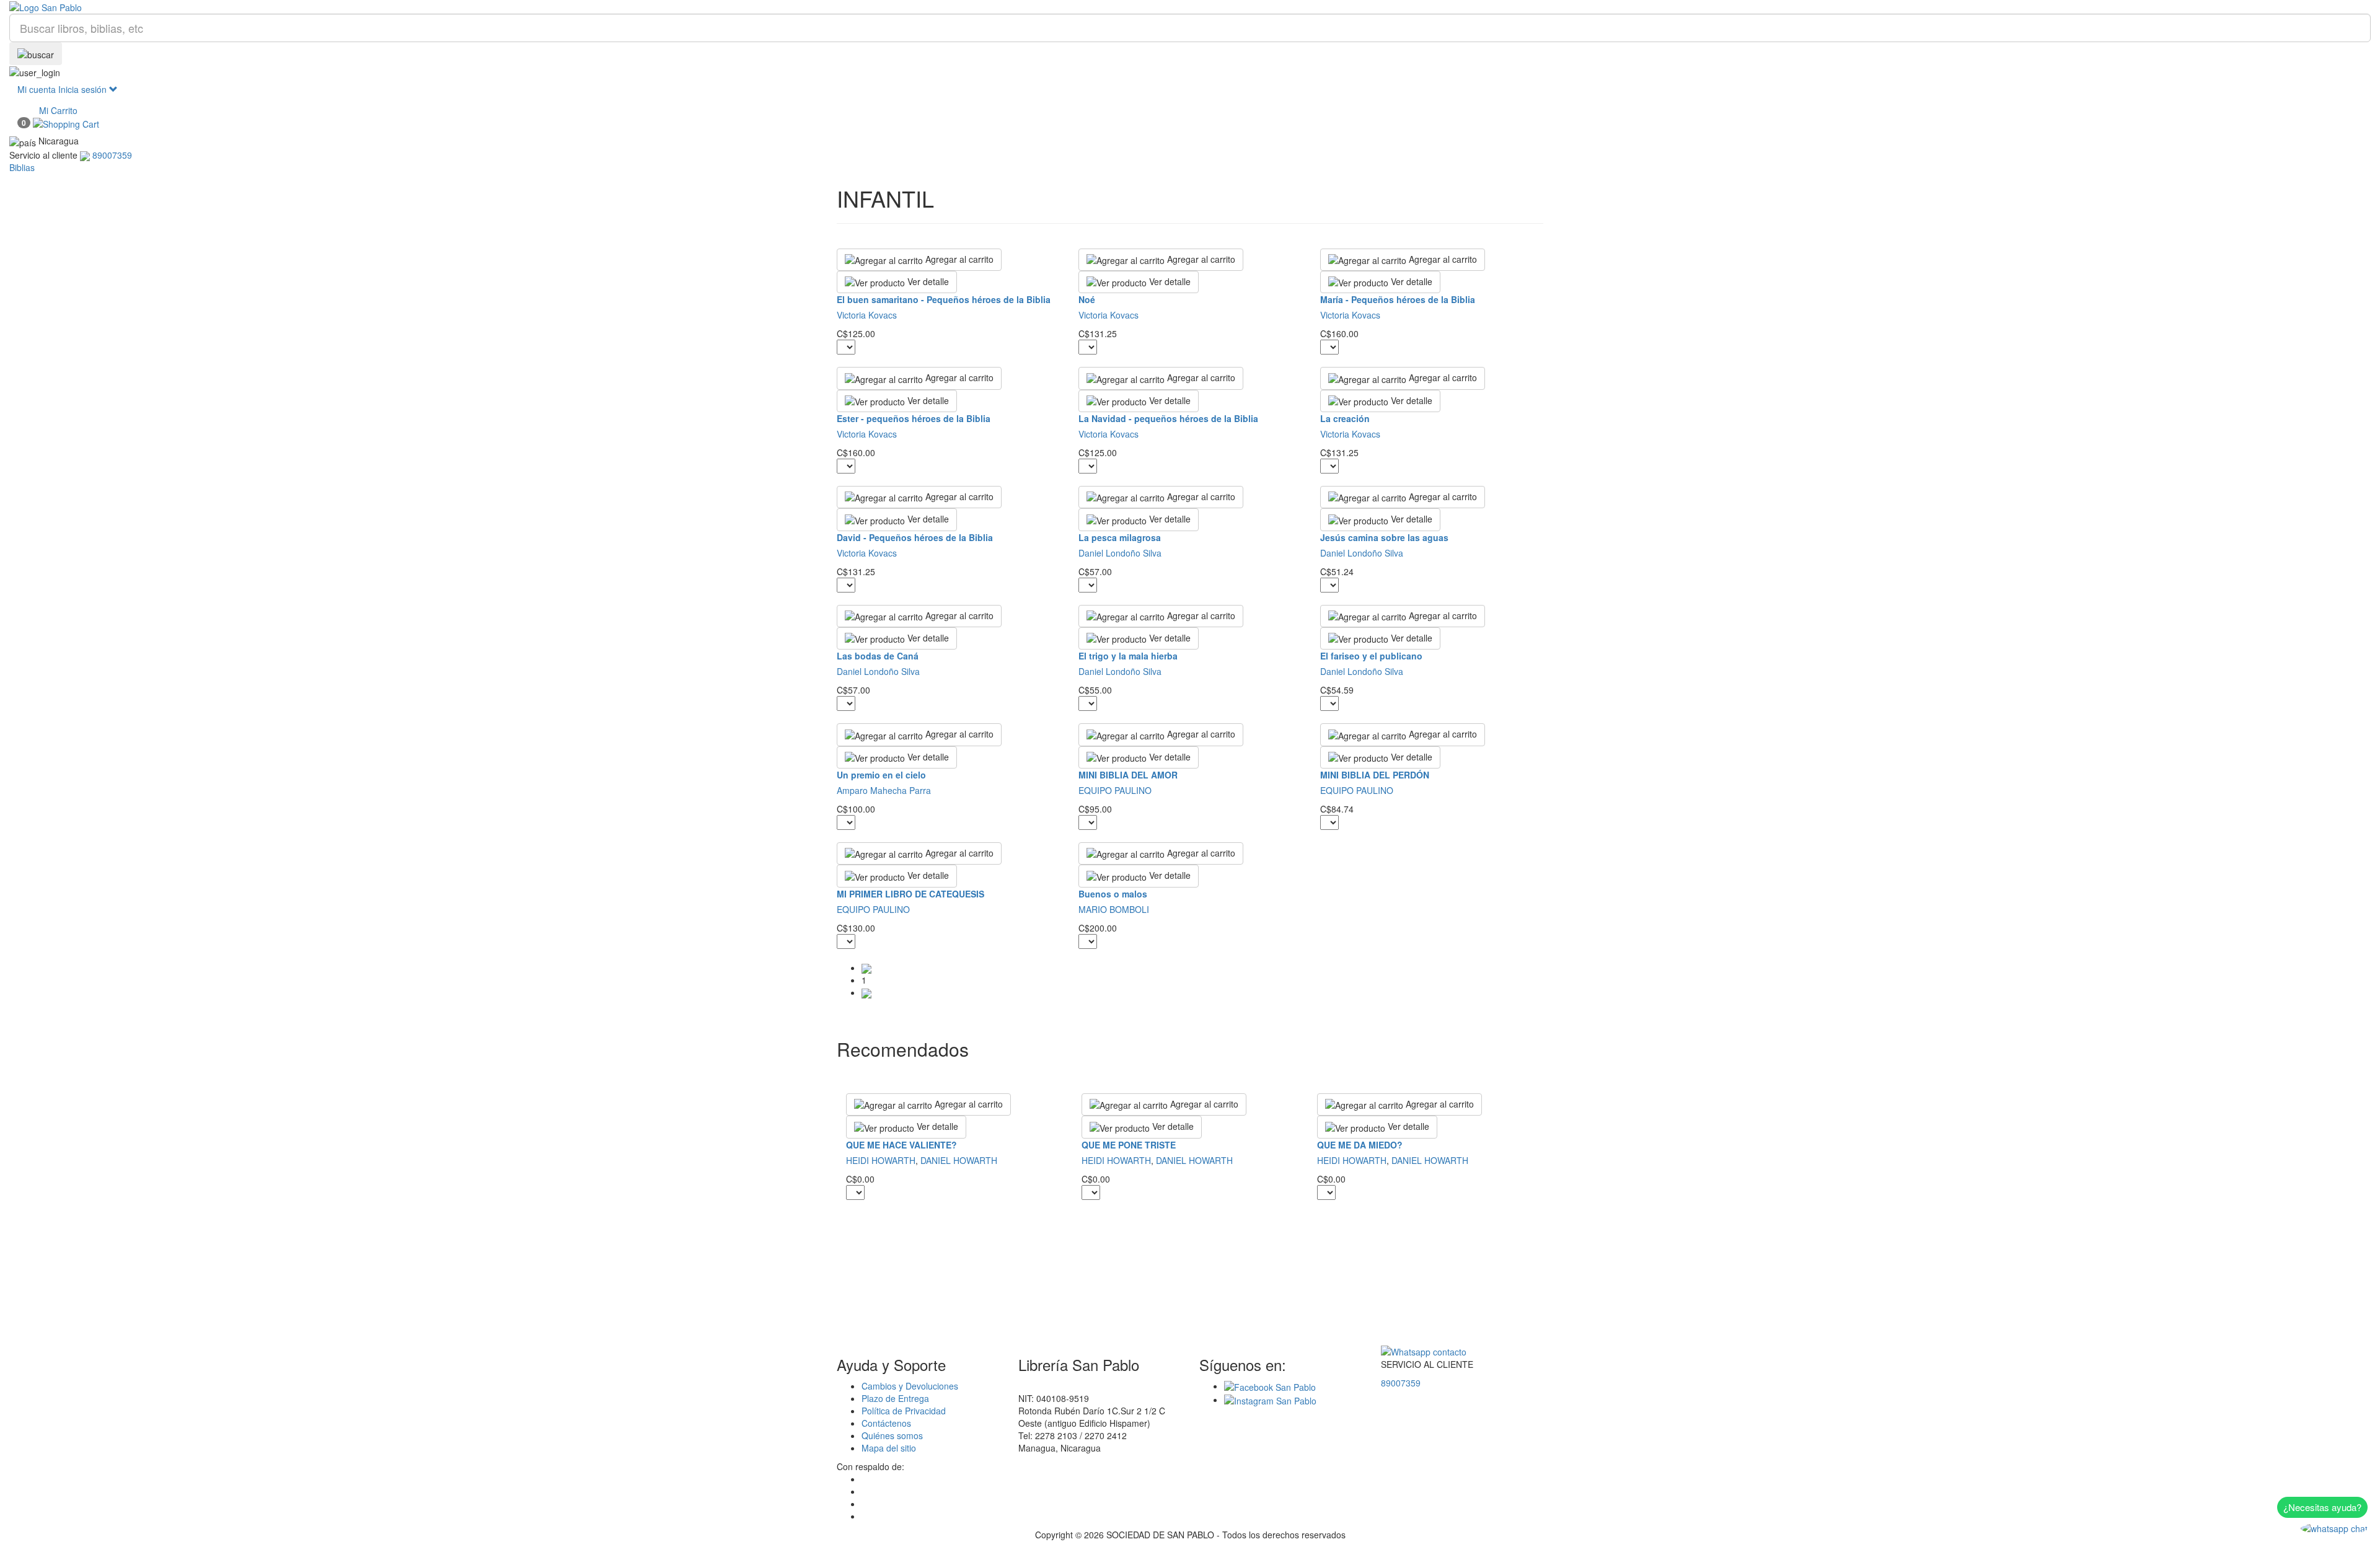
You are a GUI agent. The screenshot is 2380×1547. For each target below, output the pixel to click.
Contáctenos (886, 1423)
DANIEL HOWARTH (959, 1160)
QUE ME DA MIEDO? (1360, 1145)
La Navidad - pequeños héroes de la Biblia (1168, 418)
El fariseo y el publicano (1371, 656)
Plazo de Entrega (895, 1398)
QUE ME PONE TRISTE (1129, 1145)
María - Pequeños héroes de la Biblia (1398, 299)
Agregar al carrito (958, 259)
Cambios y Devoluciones (910, 1386)
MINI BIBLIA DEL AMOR (1128, 775)
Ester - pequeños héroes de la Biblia (914, 418)
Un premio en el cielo (881, 775)
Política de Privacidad (904, 1411)
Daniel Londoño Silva (1120, 553)
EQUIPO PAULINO (1115, 790)
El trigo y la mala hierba (1128, 656)
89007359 (1401, 1383)
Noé (1087, 299)
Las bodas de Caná (878, 656)
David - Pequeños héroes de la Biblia (915, 537)
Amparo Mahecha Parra (884, 790)
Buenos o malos (1113, 894)
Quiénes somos (892, 1435)
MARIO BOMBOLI (1114, 909)
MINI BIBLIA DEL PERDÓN (1375, 775)
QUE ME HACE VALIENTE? (901, 1145)
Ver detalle (927, 281)
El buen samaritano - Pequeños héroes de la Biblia (944, 299)
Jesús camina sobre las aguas (1384, 537)
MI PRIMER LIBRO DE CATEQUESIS (910, 894)
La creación (1345, 418)
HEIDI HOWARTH (881, 1160)
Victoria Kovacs (867, 315)
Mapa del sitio (889, 1448)
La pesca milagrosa (1120, 537)
